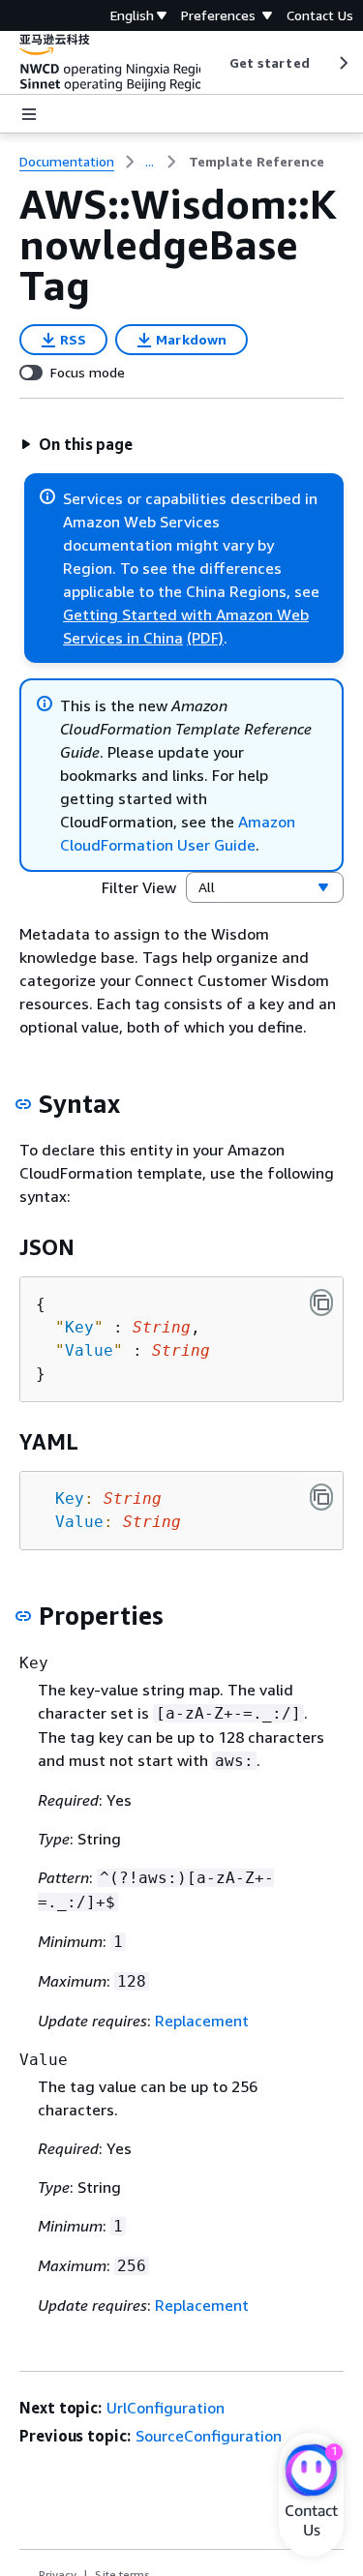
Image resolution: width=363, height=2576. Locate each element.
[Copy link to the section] (23, 1104)
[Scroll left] (214, 63)
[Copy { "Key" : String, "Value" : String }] (321, 1303)
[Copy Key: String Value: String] (321, 1497)
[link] (257, 162)
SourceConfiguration (209, 2436)
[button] (76, 444)
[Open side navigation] (29, 114)
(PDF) (205, 638)
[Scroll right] (342, 63)
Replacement (202, 2021)
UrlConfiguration (166, 2408)
